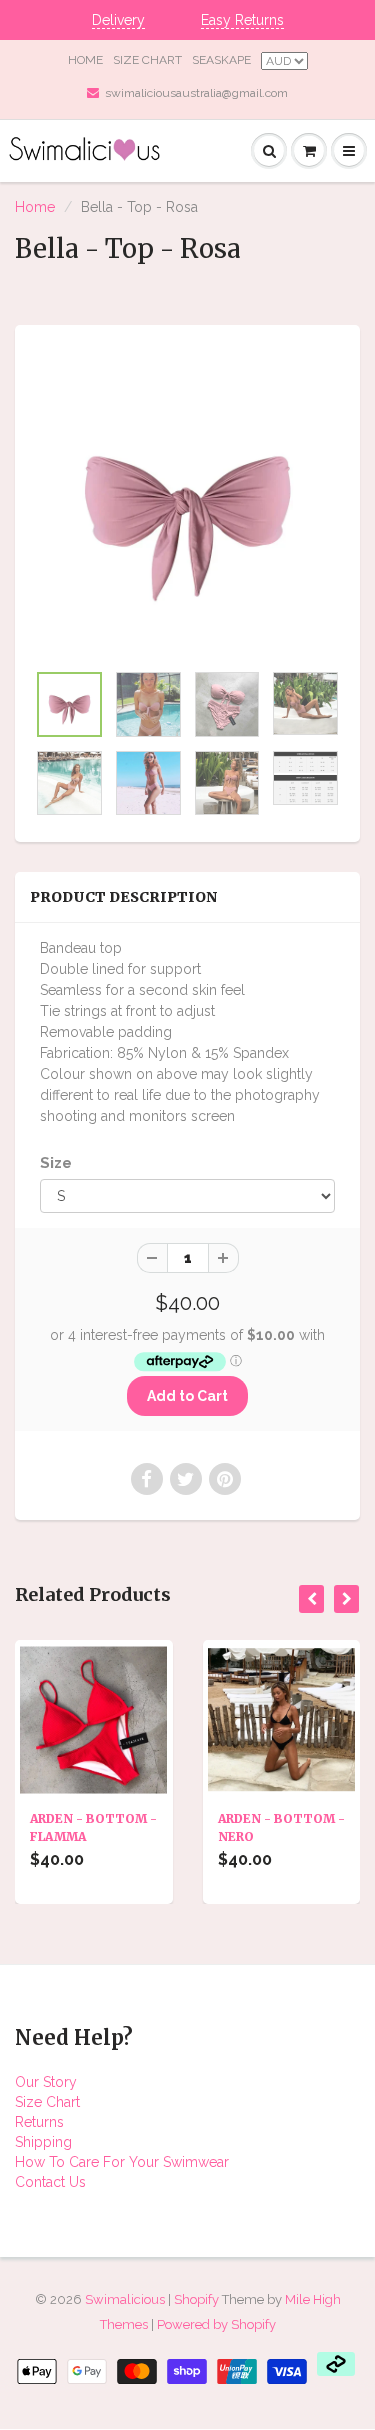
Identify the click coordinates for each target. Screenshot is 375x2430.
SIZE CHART (147, 60)
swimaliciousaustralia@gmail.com (196, 93)
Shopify (196, 2299)
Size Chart (47, 2102)
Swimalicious (125, 2299)
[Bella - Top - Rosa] (187, 502)
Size (56, 1163)
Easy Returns (242, 20)
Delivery (118, 20)
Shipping (43, 2142)
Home (35, 207)
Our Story (46, 2082)
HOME (85, 60)
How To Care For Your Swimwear (122, 2162)
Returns (39, 2122)
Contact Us (50, 2182)
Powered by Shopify (216, 2324)
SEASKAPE (221, 60)
